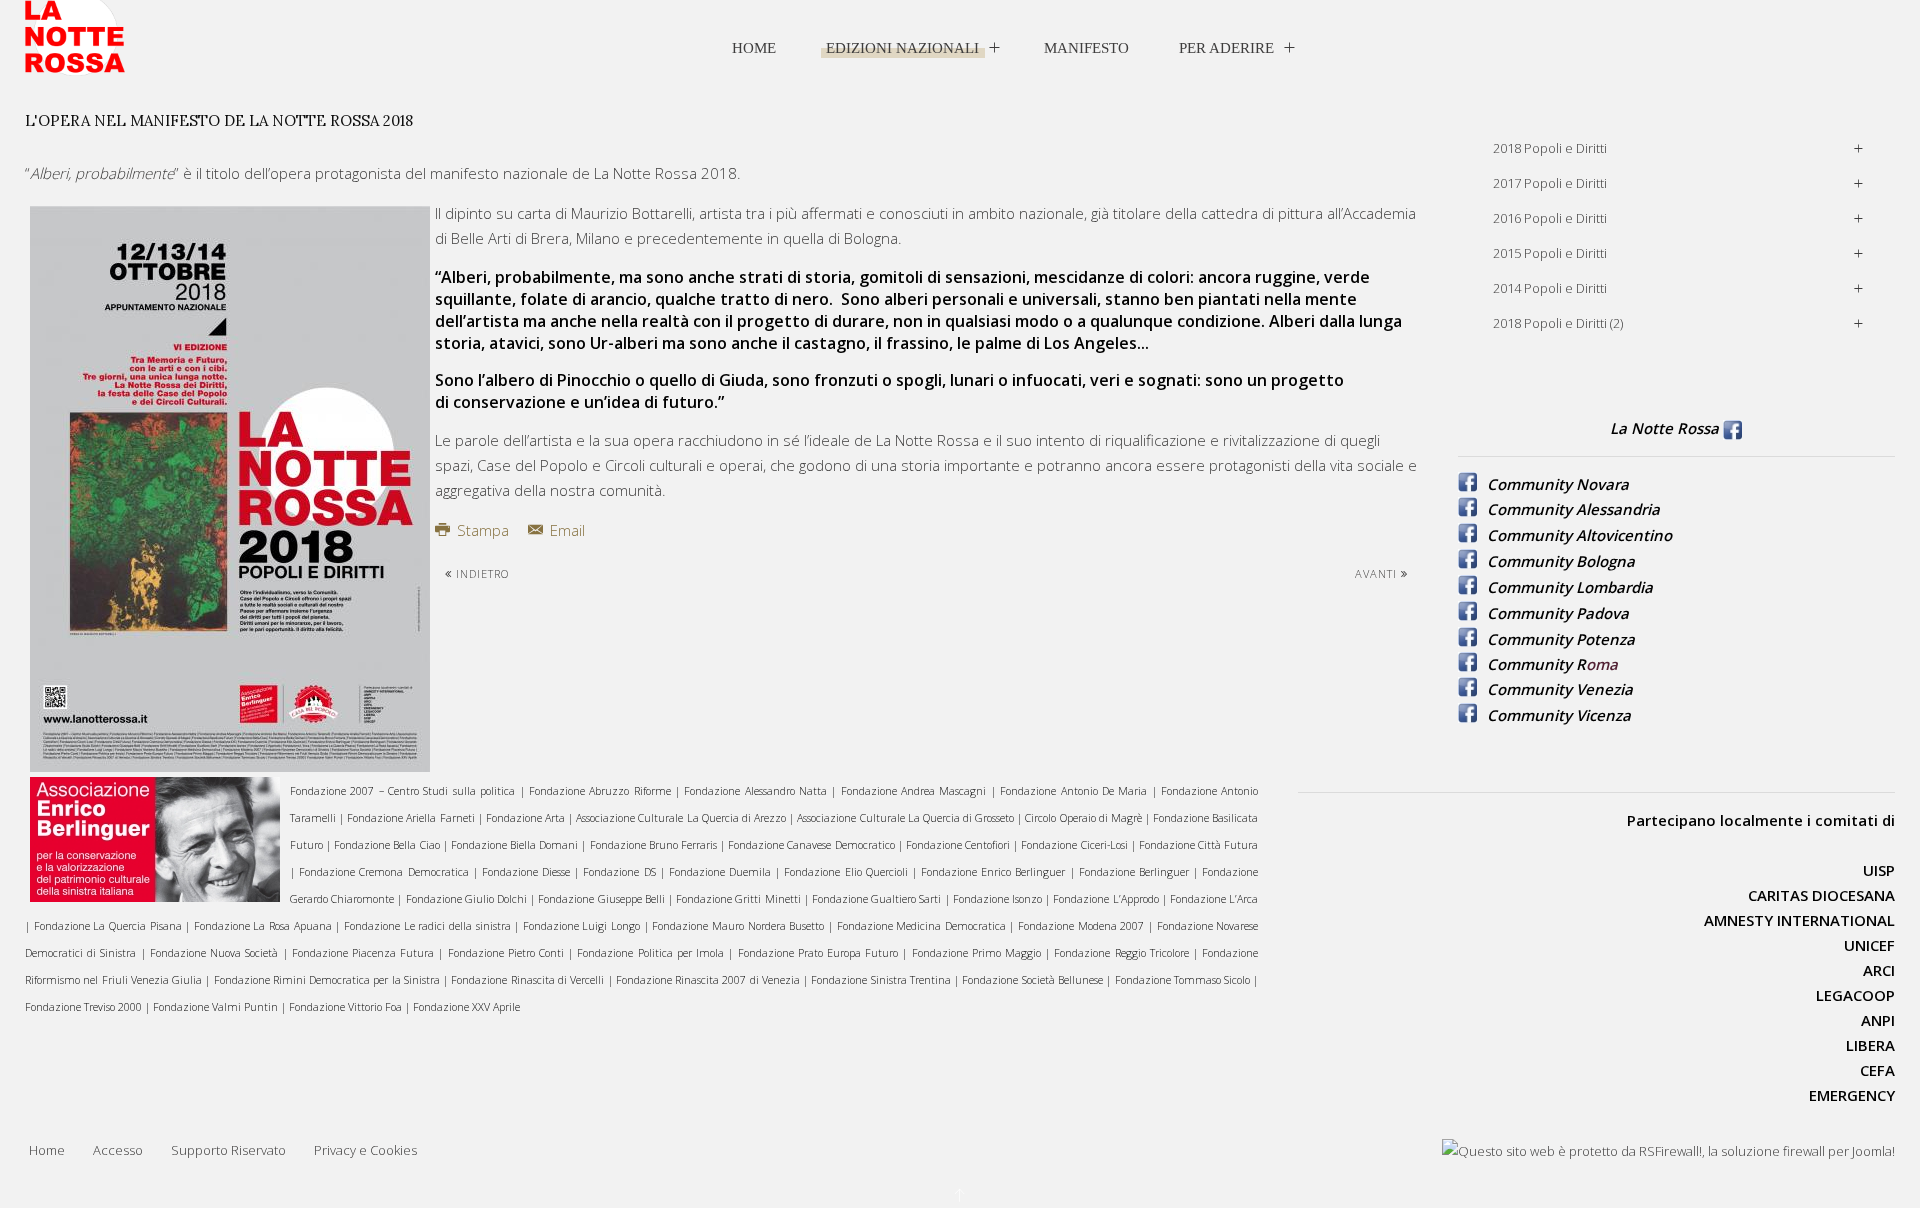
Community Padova (1558, 613)
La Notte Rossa (1664, 428)
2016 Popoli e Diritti (1550, 218)
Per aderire (1226, 48)
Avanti (1378, 573)
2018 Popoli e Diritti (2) (1558, 323)
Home (754, 48)
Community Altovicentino (1579, 535)
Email (565, 530)
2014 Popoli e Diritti (1550, 288)
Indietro (480, 573)
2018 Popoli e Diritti (1550, 148)
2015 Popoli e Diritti (1550, 253)
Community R (1536, 664)
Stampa (483, 530)
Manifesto (1086, 48)
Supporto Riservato (228, 1150)
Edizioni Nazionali (902, 48)
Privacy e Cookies (365, 1150)
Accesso (118, 1150)
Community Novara (1558, 484)
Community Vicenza (1559, 715)
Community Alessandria (1573, 509)
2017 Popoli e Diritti (1550, 183)
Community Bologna (1561, 561)
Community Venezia (1560, 689)
